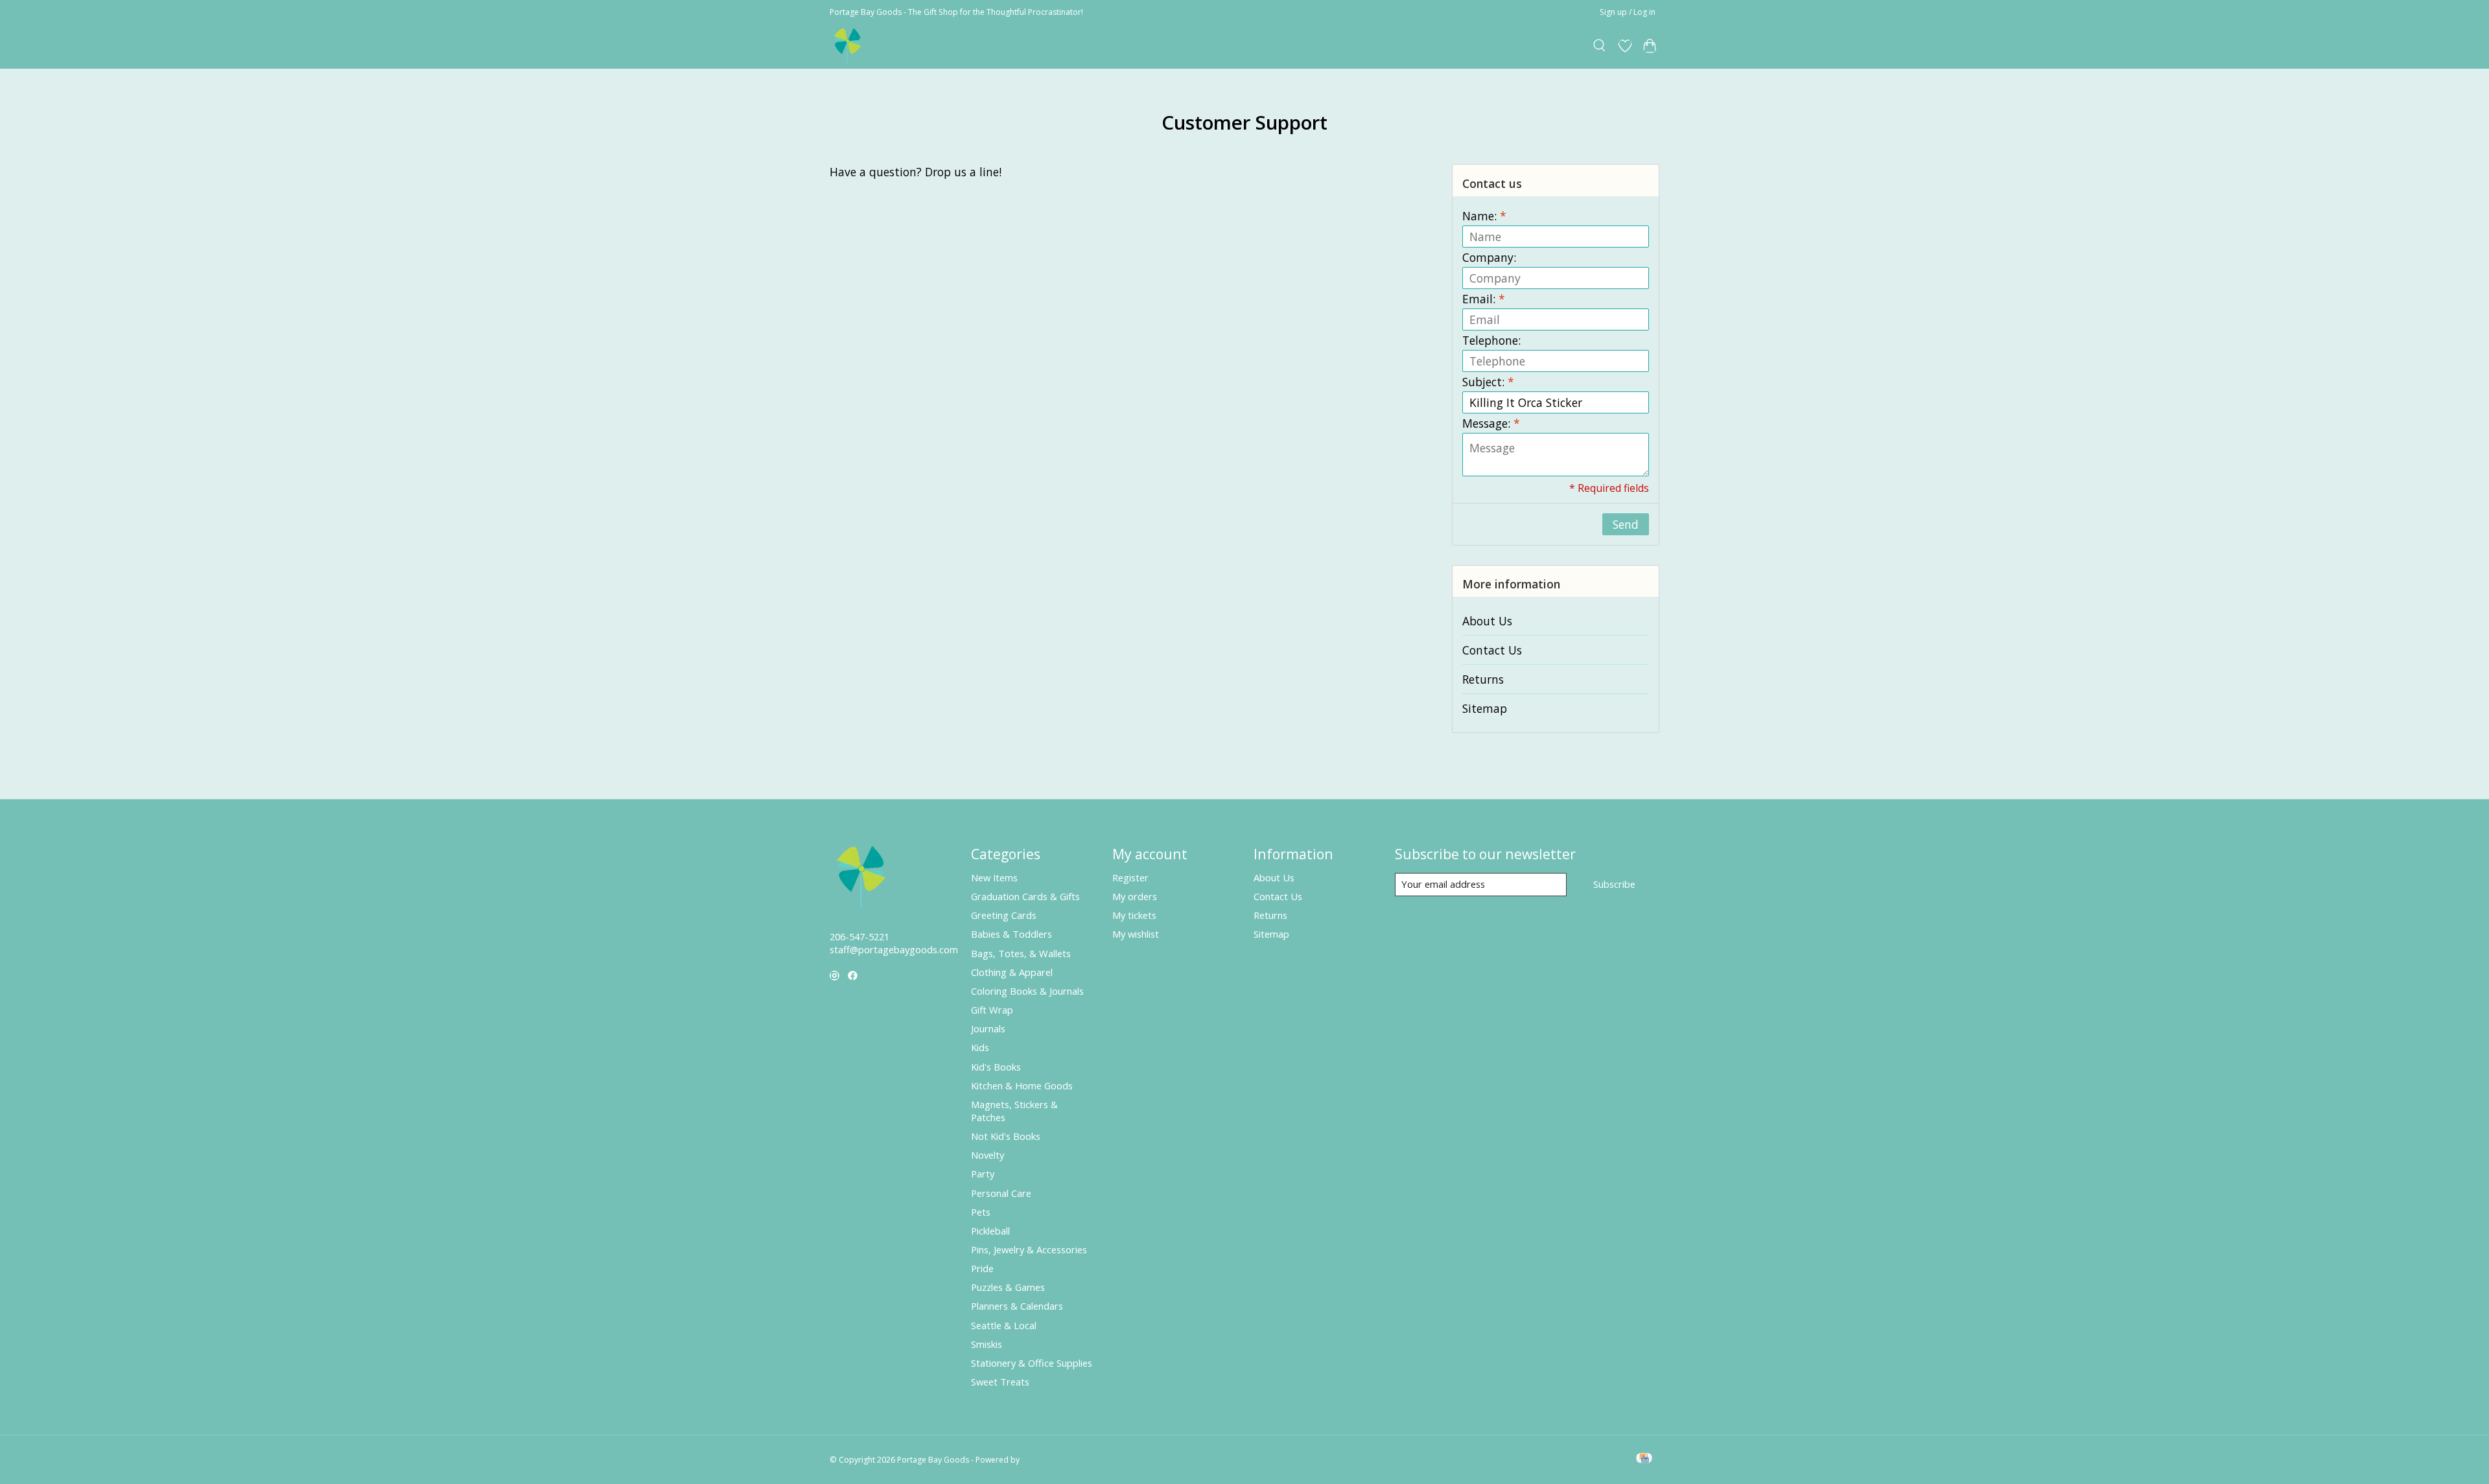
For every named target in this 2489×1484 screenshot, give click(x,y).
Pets (981, 1212)
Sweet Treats (1000, 1382)
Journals (988, 1028)
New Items (994, 877)
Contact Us (1492, 650)
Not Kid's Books (1006, 1136)
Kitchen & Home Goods (1022, 1085)
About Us (1487, 621)
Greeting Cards (1004, 915)
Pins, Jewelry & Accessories (1029, 1249)
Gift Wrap (992, 1010)
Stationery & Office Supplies (1032, 1363)
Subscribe (1614, 884)
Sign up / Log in (1628, 12)
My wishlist (1136, 934)
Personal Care (1001, 1193)
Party (983, 1174)
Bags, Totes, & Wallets (1021, 953)
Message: (1491, 423)
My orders (1135, 896)
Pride (982, 1268)
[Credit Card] (1644, 1459)
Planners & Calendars (1017, 1306)
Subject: (1488, 382)
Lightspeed (1042, 1460)
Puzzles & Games (1008, 1287)
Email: (1484, 299)
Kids (980, 1047)
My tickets (1134, 915)
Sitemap (1485, 708)
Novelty (987, 1155)
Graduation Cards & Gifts (1025, 896)
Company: (1489, 257)
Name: (1484, 216)
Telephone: (1491, 340)
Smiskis (987, 1344)
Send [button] (1626, 524)
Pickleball (990, 1231)
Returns (1483, 679)
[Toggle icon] (1600, 46)
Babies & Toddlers (1011, 934)
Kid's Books (996, 1067)
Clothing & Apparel (1012, 972)
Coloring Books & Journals (1027, 991)
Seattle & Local (1004, 1325)
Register (1130, 877)
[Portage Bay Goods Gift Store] (848, 46)
